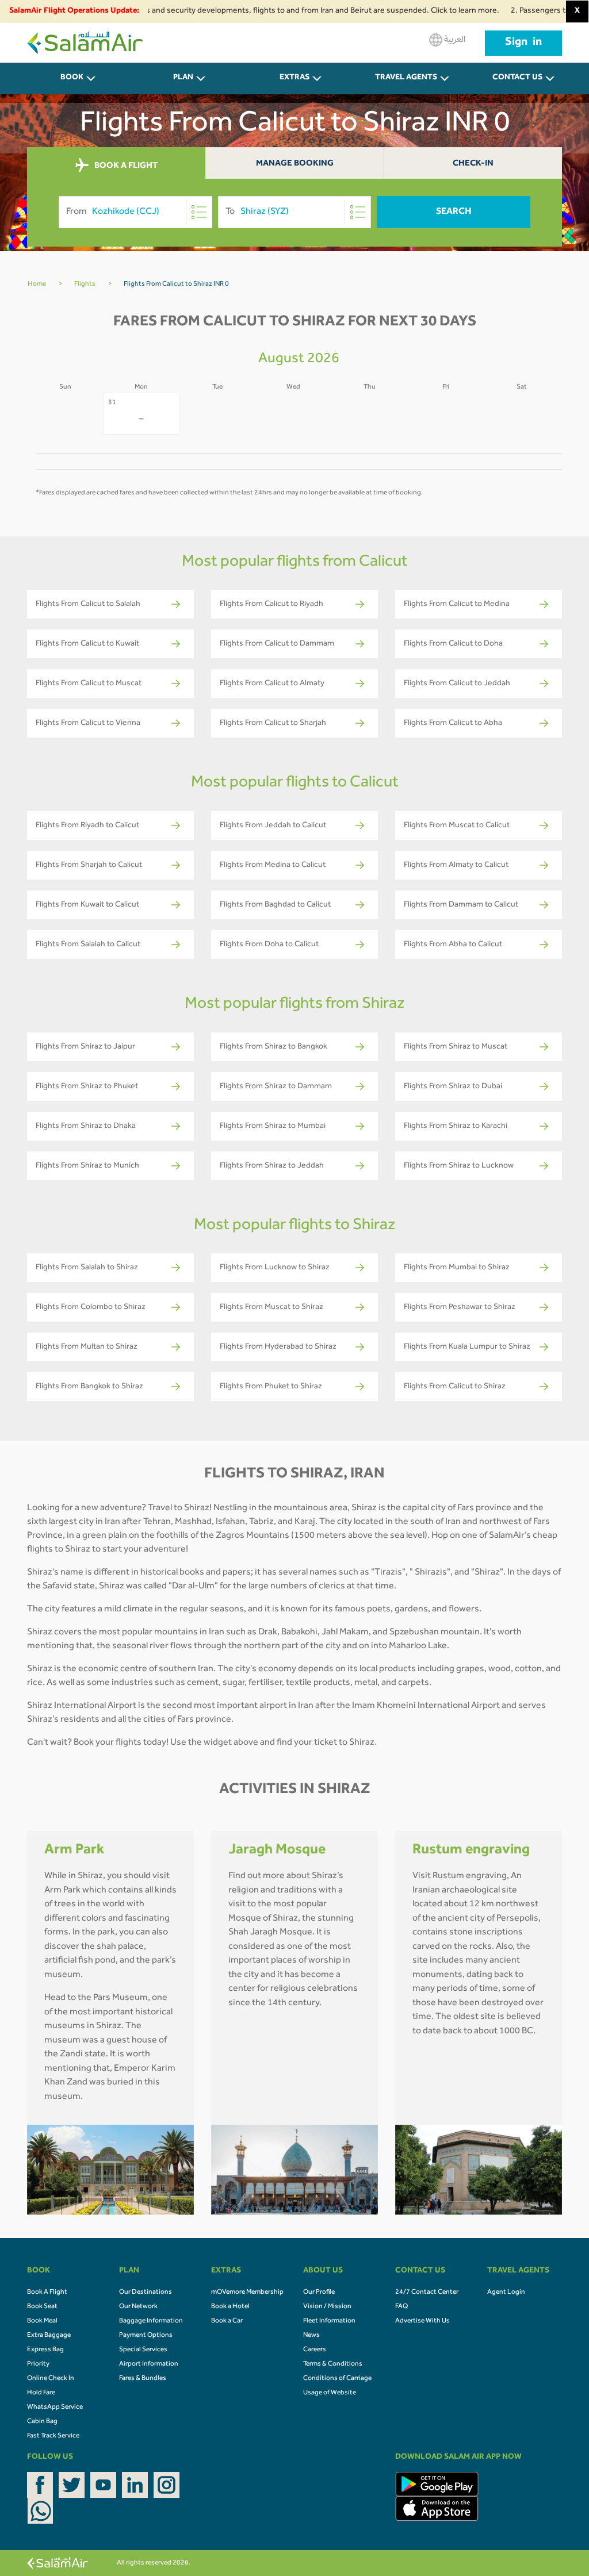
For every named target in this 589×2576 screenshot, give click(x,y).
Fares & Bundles (143, 2379)
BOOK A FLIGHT (125, 166)
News (311, 2336)
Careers (315, 2350)
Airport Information (149, 2364)
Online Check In (51, 2379)
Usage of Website (330, 2393)
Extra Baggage (49, 2336)
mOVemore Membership (247, 2293)
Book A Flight (47, 2293)
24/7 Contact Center (427, 2293)
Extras (294, 78)
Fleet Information (329, 2321)
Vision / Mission (327, 2307)
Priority (38, 2364)
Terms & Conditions (333, 2364)
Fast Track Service (53, 2436)
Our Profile (319, 2293)
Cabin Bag (42, 2422)
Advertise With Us (422, 2321)
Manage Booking (295, 164)
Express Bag (45, 2350)
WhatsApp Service (55, 2408)
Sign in (523, 43)
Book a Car (227, 2321)
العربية (454, 40)
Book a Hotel (230, 2307)
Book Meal (42, 2321)
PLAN (183, 78)
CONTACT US (517, 78)
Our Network (138, 2307)
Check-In (473, 164)
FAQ (401, 2307)
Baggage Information (151, 2321)
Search (454, 212)
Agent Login (506, 2293)
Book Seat (42, 2307)
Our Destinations (146, 2293)
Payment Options (146, 2336)
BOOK (72, 78)
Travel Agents (406, 78)
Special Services (143, 2350)
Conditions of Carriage (337, 2379)
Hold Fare (41, 2393)
